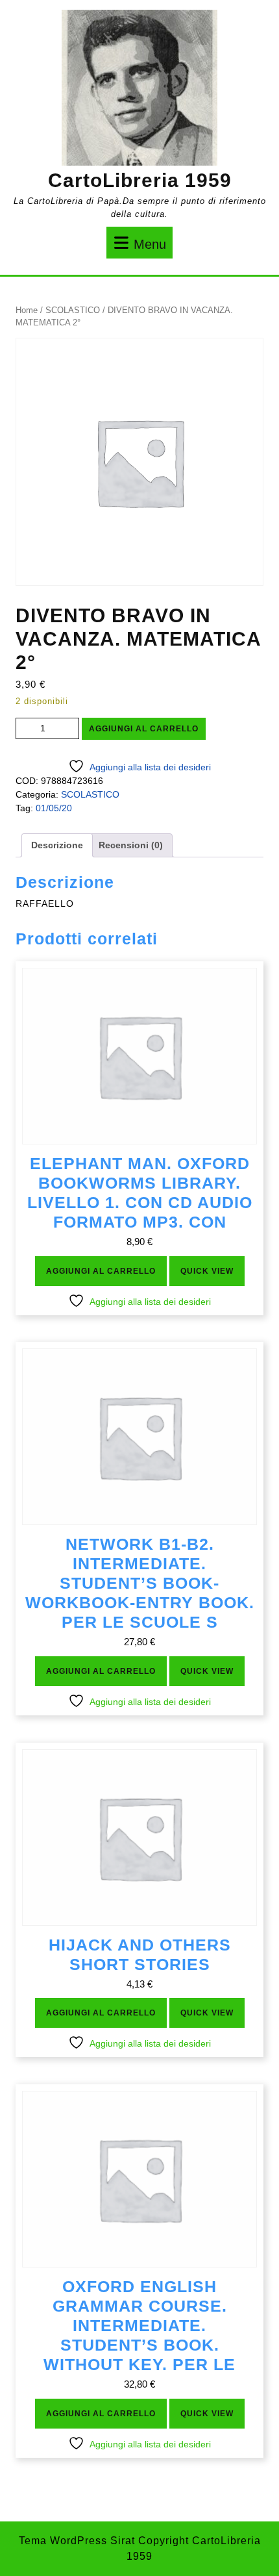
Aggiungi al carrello (144, 729)
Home (27, 310)
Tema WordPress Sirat (77, 2541)
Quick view (207, 1271)
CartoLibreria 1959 (140, 180)
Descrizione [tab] (57, 845)
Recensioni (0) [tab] (131, 845)
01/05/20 (54, 808)
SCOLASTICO (73, 310)
